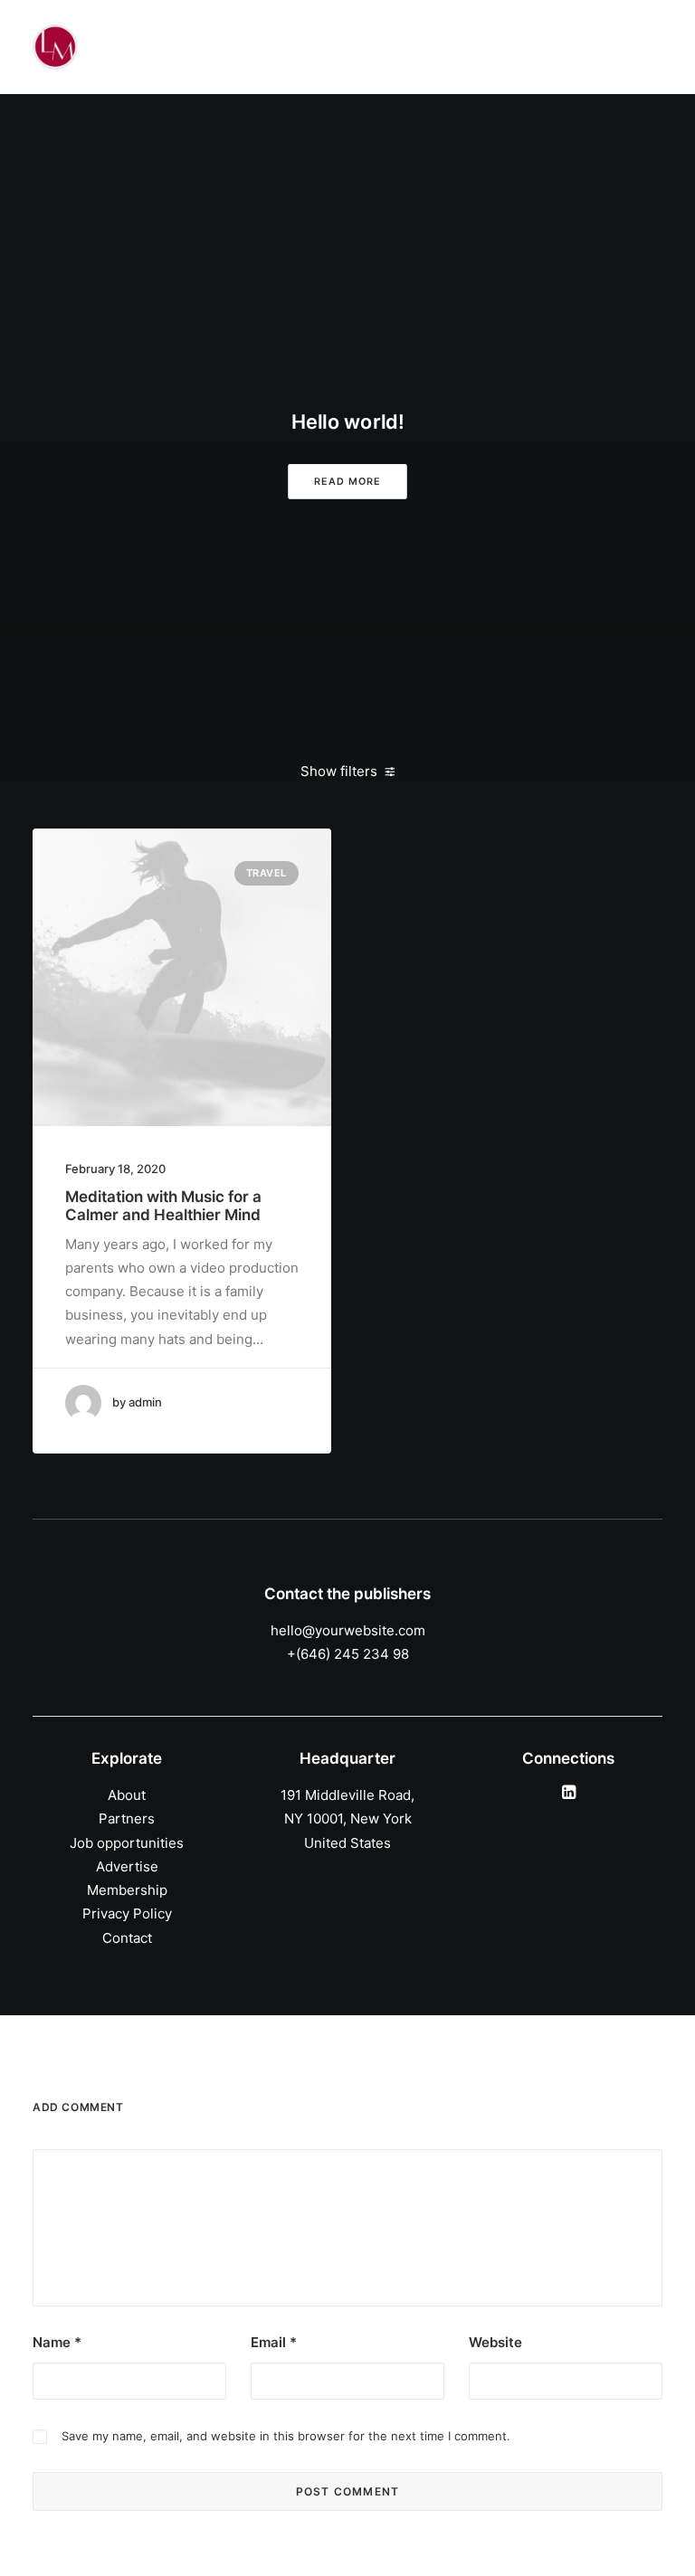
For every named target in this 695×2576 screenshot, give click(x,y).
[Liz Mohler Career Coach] (55, 47)
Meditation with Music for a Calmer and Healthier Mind (163, 1206)
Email (274, 2342)
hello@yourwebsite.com (348, 1630)
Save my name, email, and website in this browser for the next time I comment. (286, 2436)
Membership (127, 1890)
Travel (267, 873)
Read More (347, 482)
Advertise (127, 1866)
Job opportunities (127, 1843)
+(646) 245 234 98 (348, 1654)
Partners (127, 1818)
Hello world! (347, 422)
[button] (182, 977)
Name (57, 2342)
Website (495, 2342)
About (127, 1795)
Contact (127, 1938)
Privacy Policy (127, 1913)
